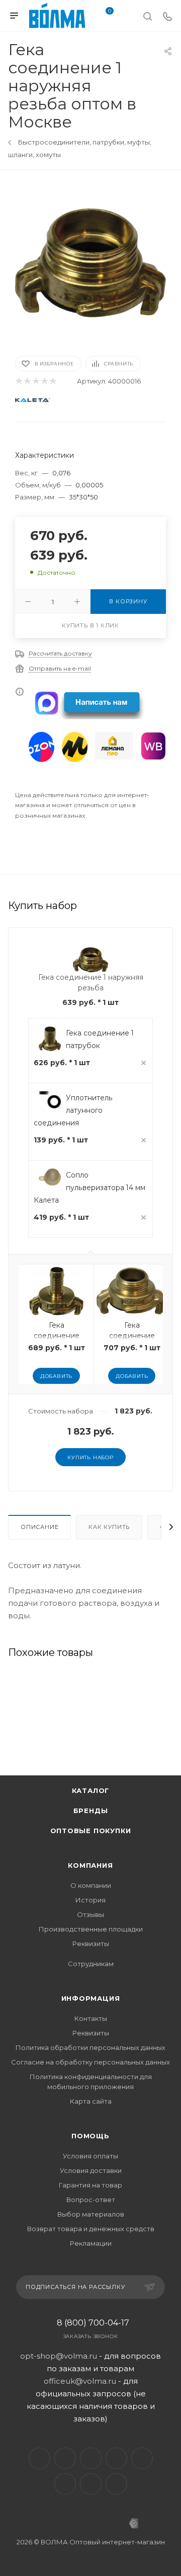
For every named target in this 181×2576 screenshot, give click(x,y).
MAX (142, 2458)
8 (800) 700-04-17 (93, 2323)
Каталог (91, 1790)
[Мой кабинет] (128, 17)
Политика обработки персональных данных (90, 2047)
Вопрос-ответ (91, 2200)
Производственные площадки (91, 1929)
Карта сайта (91, 2101)
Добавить (56, 1376)
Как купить (109, 1527)
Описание (39, 1527)
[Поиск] (148, 16)
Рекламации (91, 2243)
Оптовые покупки (91, 1831)
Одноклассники (116, 2458)
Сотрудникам (91, 1964)
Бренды (91, 1811)
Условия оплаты (90, 2156)
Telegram (65, 2458)
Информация (91, 1998)
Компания (90, 1865)
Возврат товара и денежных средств (91, 2229)
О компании (91, 1885)
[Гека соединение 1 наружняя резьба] (90, 262)
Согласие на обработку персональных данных (90, 2062)
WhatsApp (91, 2484)
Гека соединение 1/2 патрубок (57, 1336)
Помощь (90, 2136)
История (90, 1900)
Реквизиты (91, 1944)
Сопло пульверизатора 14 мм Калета (89, 1188)
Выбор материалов (91, 2214)
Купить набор (90, 1457)
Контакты (91, 2018)
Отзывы (90, 1914)
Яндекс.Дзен (116, 2484)
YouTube (91, 2458)
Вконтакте (39, 2458)
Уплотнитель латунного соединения (73, 1110)
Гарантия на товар (90, 2185)
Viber (65, 2484)
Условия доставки (91, 2170)
